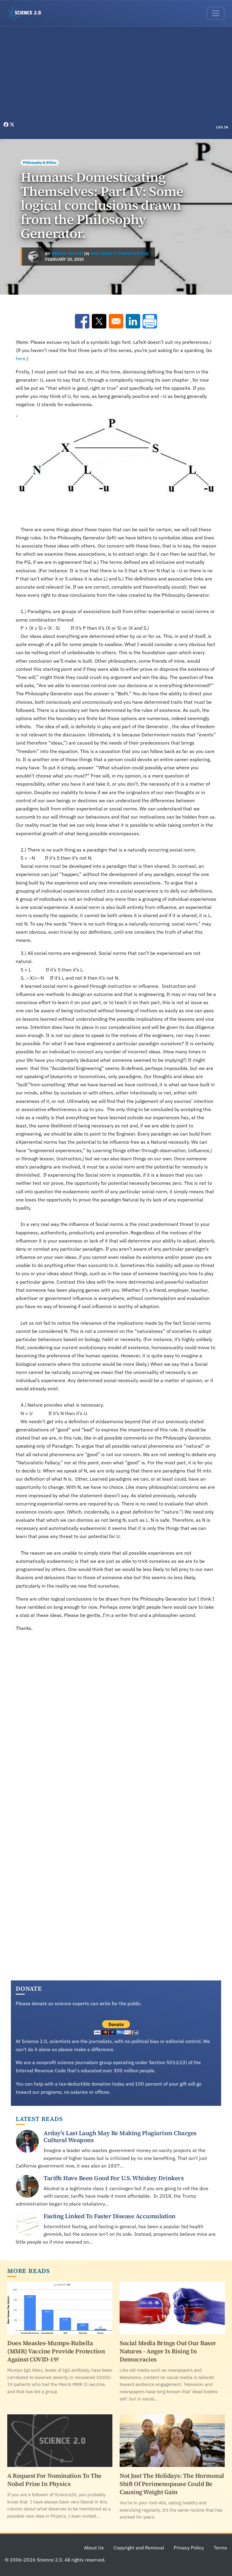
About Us (94, 2548)
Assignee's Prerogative (120, 254)
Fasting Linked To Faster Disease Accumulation (110, 2216)
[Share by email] (116, 321)
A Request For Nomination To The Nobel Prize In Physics (54, 2480)
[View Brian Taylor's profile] (34, 257)
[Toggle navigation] (216, 13)
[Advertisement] (116, 76)
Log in (222, 127)
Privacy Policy (189, 2548)
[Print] (150, 321)
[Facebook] (7, 124)
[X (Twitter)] (12, 124)
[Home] (27, 13)
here (21, 358)
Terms (220, 2548)
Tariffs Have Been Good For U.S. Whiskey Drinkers (114, 2178)
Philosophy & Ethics (40, 162)
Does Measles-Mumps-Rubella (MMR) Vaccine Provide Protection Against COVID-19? (56, 2351)
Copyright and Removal (139, 2548)
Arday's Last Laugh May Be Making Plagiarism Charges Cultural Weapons (120, 2136)
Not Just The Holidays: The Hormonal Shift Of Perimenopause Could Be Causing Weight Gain (172, 2484)
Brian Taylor (67, 254)
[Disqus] (116, 1721)
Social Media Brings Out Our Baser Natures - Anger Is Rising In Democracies (168, 2351)
